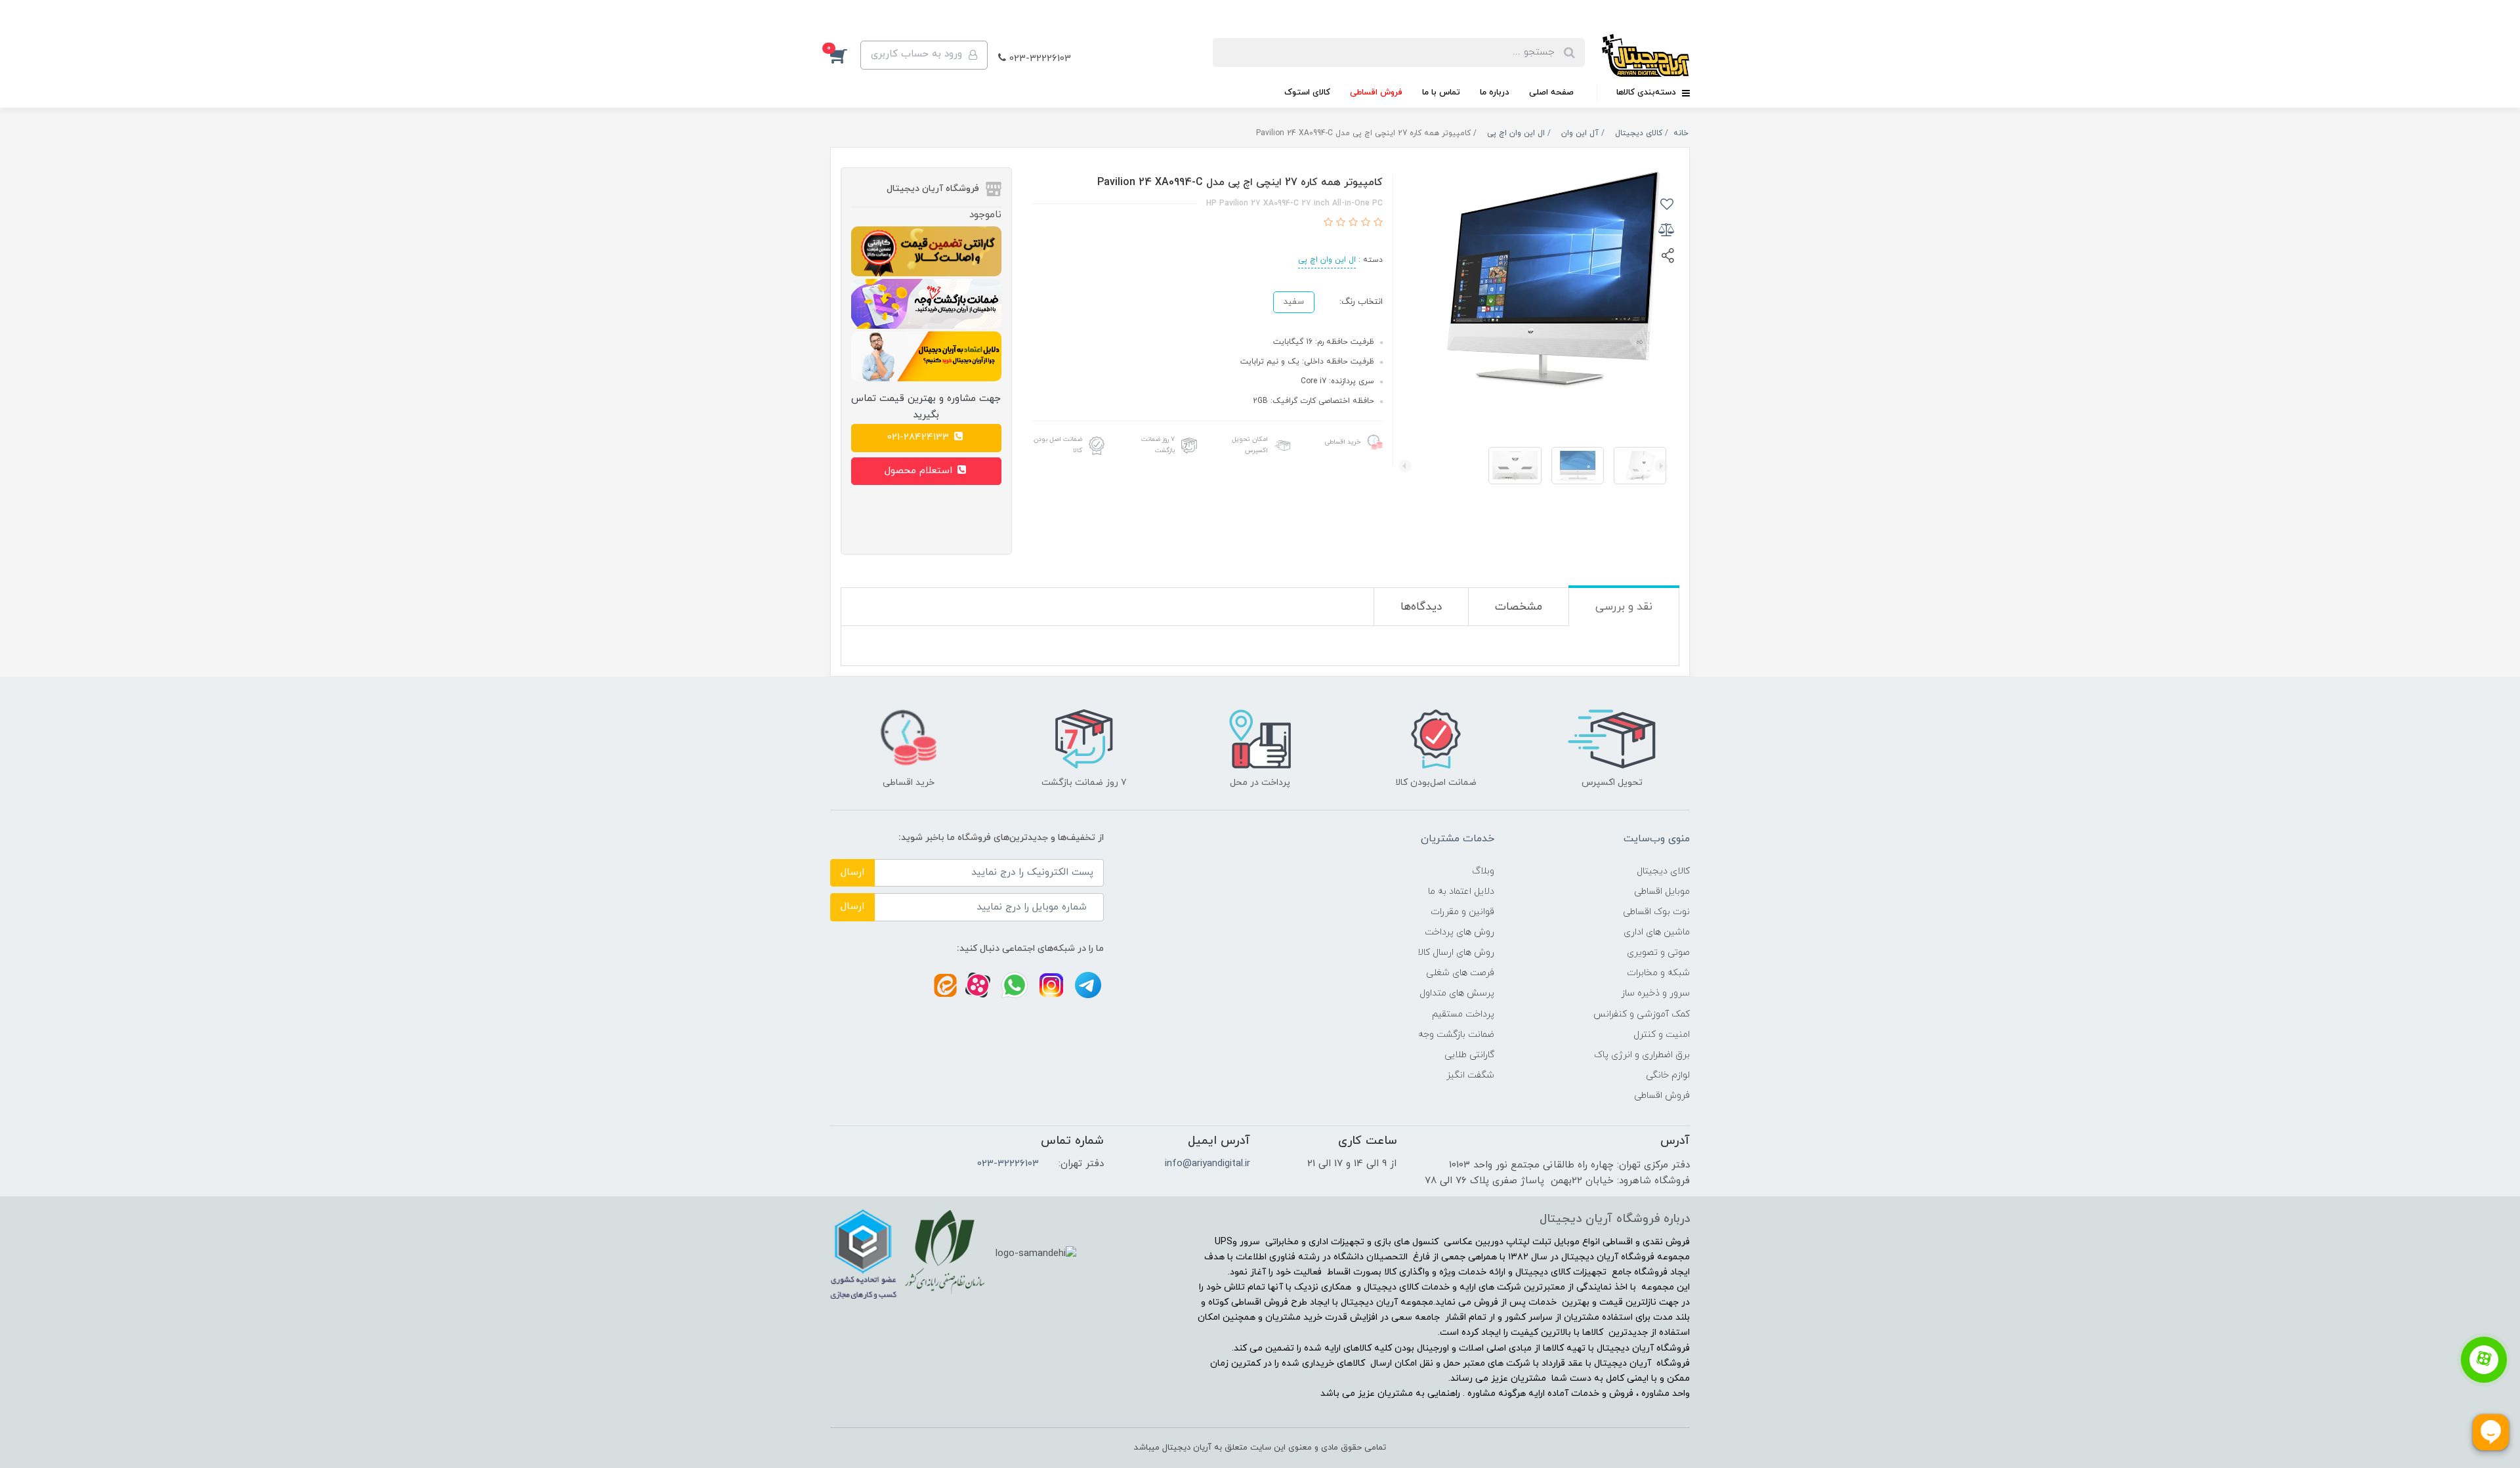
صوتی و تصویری (1658, 953)
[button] (845, 55)
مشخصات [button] (1519, 607)
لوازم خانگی (1668, 1075)
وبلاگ (1483, 871)
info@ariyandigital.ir (1207, 1164)
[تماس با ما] (2484, 1360)
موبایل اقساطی (1662, 891)
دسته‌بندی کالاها (1648, 93)
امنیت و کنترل (1662, 1035)
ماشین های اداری (1657, 932)
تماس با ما (1441, 93)
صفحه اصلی (1551, 93)
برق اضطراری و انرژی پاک (1642, 1055)
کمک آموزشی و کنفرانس (1642, 1014)
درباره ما (1495, 93)
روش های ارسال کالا (1456, 953)
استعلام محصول (920, 471)
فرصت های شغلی (1460, 973)
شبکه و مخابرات (1658, 973)
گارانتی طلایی (1469, 1055)
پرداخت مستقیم (1463, 1014)
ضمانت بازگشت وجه (1456, 1035)
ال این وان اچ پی (1327, 260)
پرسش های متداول (1457, 993)
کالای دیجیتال (1663, 871)
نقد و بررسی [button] (1624, 607)
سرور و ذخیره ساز (1655, 993)
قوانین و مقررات (1462, 912)
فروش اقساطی (1376, 93)
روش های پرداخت (1459, 932)
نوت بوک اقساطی (1656, 912)
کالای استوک (1307, 93)
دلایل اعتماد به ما (1461, 891)
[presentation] (1661, 466)
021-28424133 (920, 437)
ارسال (852, 872)
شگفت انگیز (1470, 1075)
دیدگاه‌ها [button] (1421, 607)
